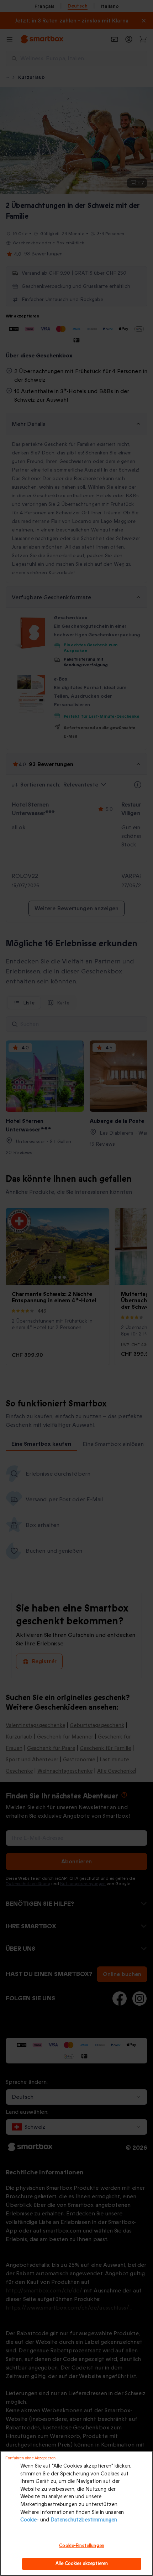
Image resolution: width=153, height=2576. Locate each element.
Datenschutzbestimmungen (84, 2520)
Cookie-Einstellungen (82, 2546)
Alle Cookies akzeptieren (82, 2564)
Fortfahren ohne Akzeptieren (30, 2458)
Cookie (28, 2520)
